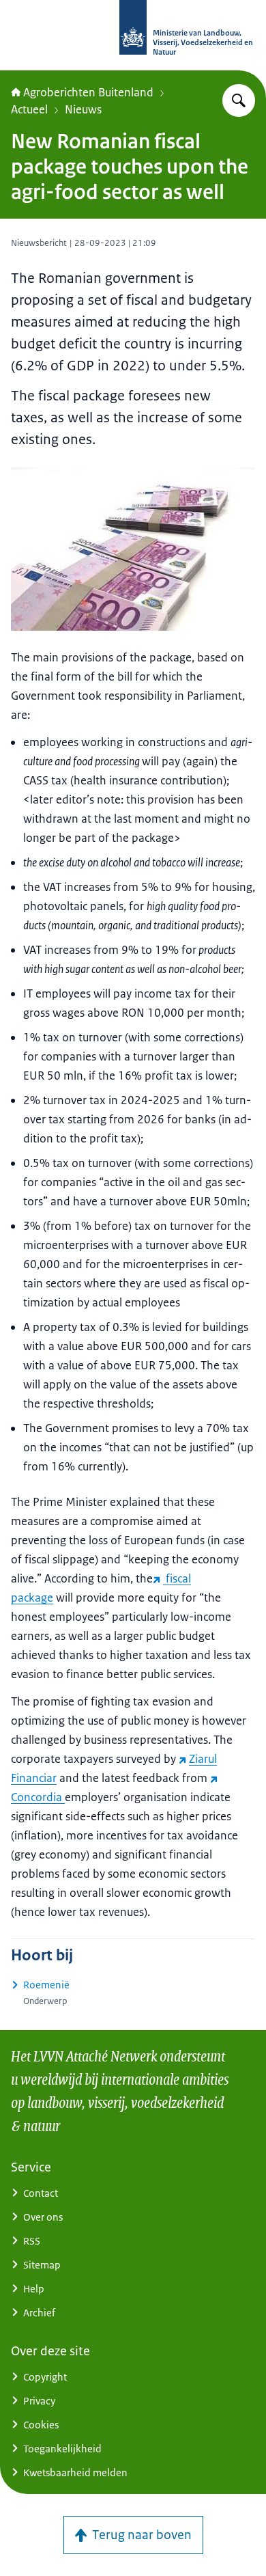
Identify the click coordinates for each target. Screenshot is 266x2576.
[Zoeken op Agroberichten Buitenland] (239, 100)
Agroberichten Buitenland (88, 92)
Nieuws (83, 109)
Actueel (29, 109)
